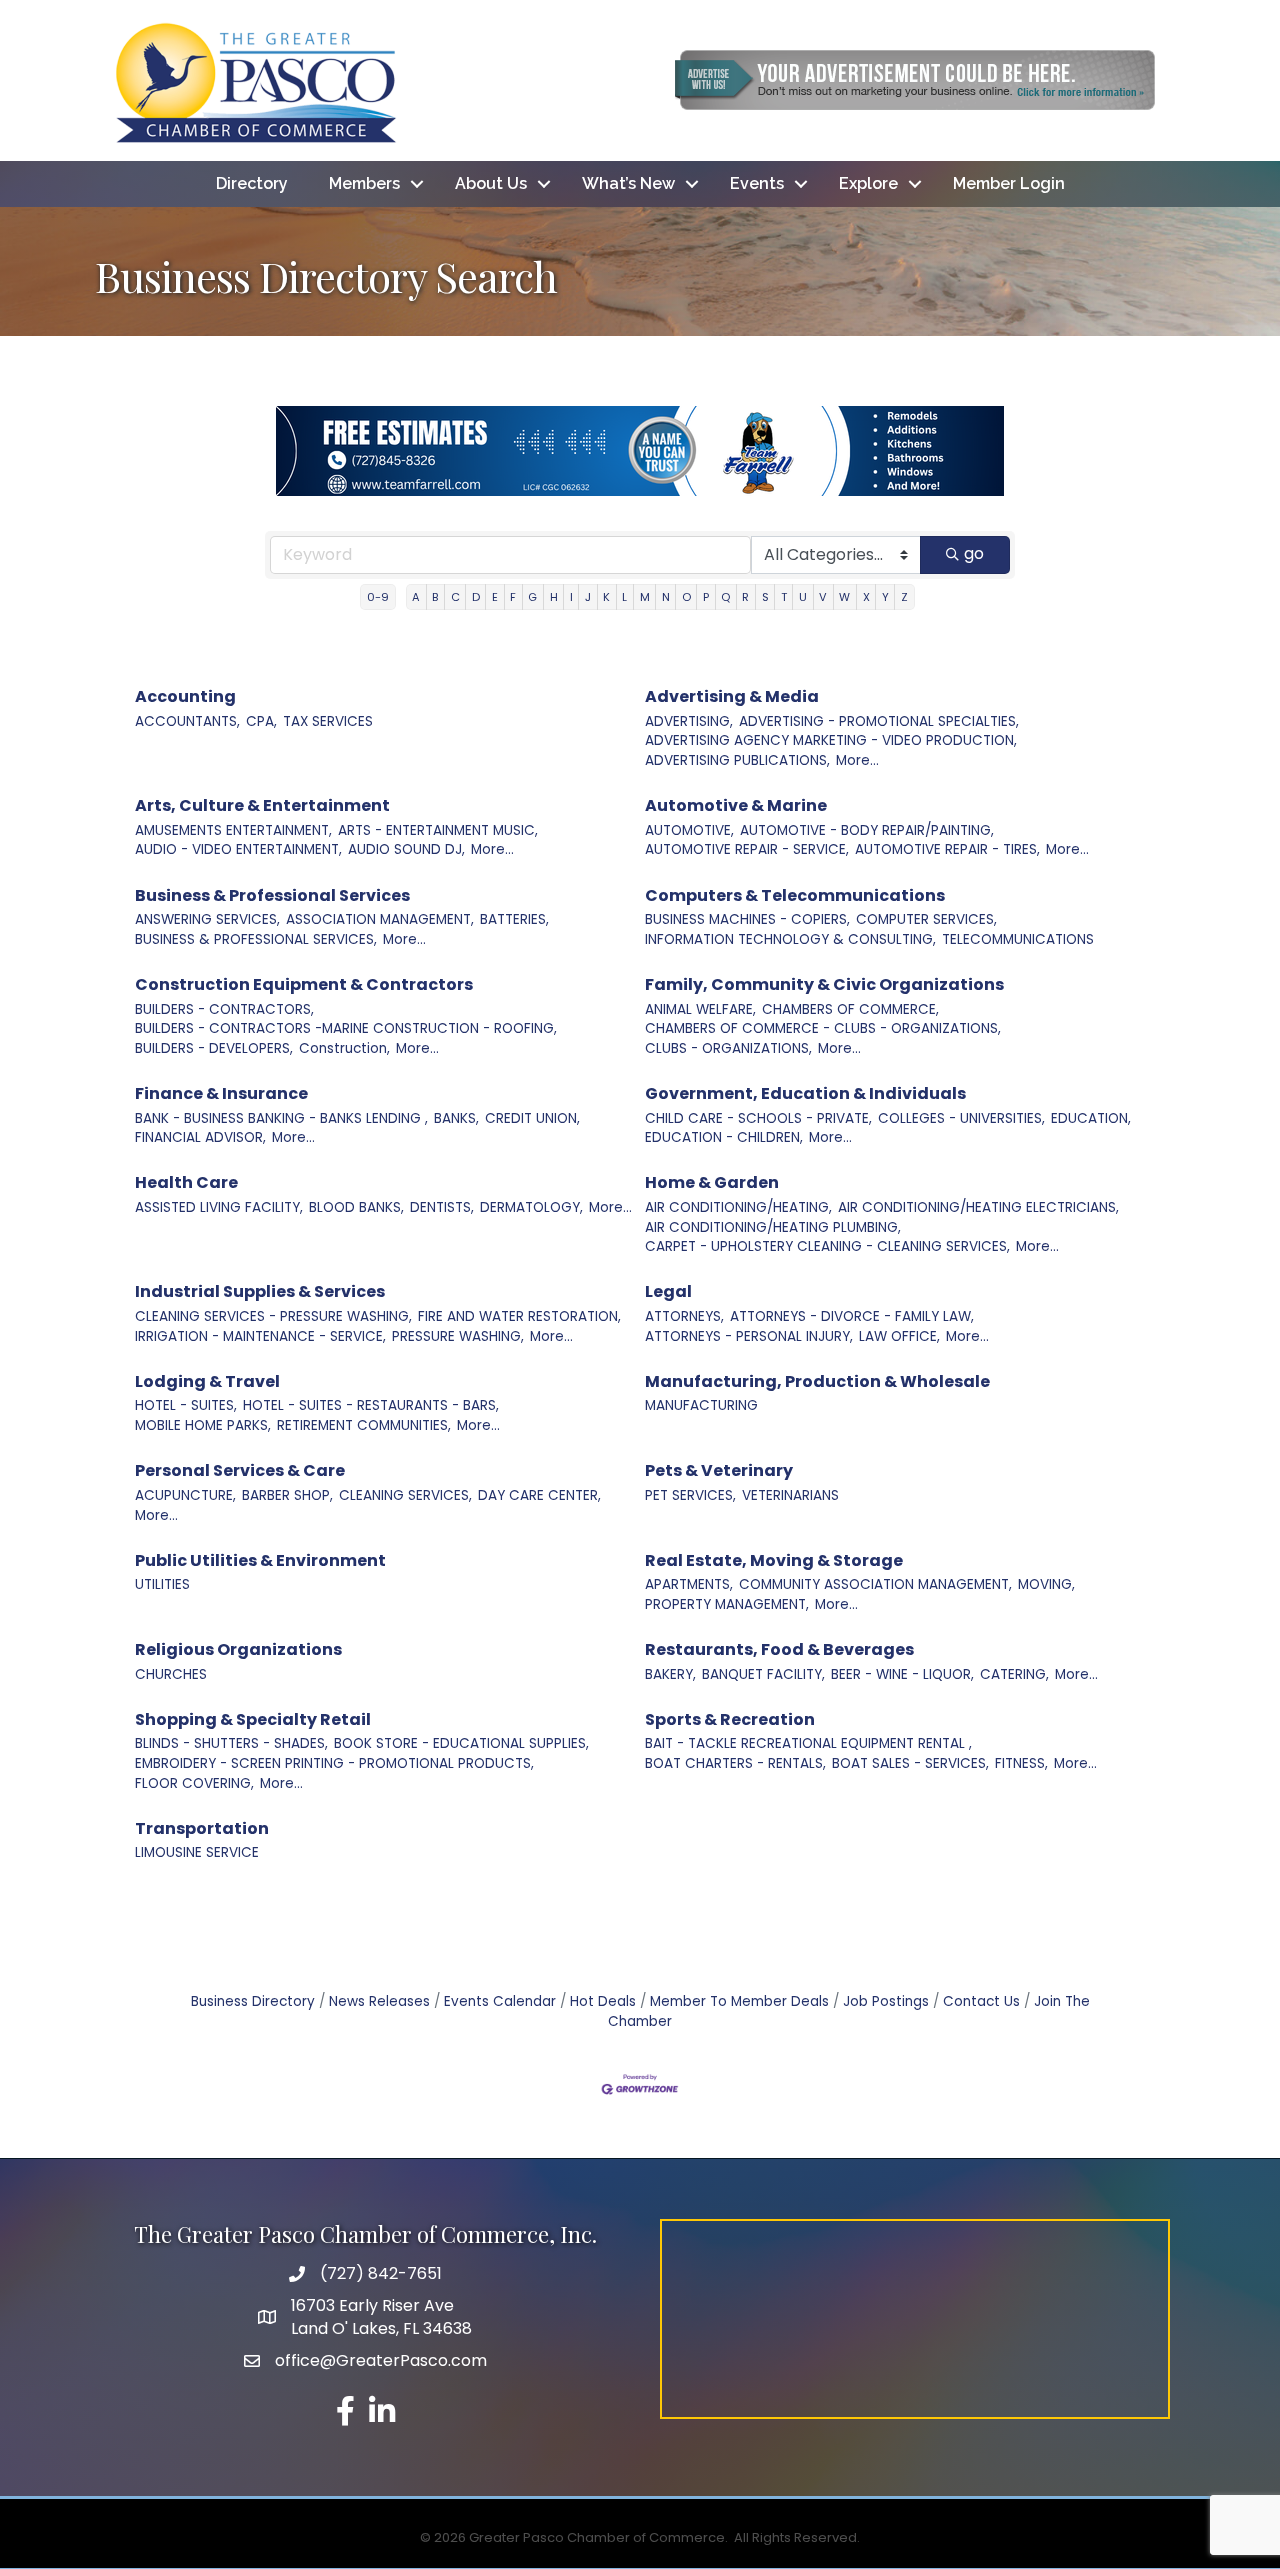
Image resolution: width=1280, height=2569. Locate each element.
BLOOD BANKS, (356, 1207)
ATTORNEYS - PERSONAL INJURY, (749, 1336)
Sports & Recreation (730, 1719)
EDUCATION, (1091, 1118)
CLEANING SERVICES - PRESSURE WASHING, (273, 1316)
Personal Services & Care (240, 1470)
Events (757, 183)
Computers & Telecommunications (795, 895)
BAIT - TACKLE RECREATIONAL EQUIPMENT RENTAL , (808, 1743)
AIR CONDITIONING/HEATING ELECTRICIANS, (978, 1207)
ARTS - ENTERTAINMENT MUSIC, (438, 830)
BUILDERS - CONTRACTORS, (224, 1009)
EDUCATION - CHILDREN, (724, 1137)
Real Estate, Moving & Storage (774, 1560)
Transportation (202, 1828)
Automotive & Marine (736, 805)
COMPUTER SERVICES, (926, 919)
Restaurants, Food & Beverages (779, 1649)
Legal (668, 1291)
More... (857, 760)
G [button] (532, 597)
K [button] (606, 597)
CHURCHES (171, 1674)
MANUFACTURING (701, 1405)
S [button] (765, 597)
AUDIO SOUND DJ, (406, 849)
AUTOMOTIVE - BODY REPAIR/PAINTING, (867, 830)
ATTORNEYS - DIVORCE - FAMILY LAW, (852, 1316)
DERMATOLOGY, (531, 1207)
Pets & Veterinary (719, 1470)
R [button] (745, 597)
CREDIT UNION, (532, 1118)
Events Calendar (500, 2001)
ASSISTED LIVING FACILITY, (219, 1207)
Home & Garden (712, 1182)
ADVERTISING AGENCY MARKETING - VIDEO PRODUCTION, (831, 740)
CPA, (261, 721)
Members (364, 183)
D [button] (476, 597)
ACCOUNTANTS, (187, 721)
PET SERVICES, (690, 1495)
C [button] (455, 597)
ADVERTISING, (689, 721)
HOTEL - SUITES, (186, 1405)
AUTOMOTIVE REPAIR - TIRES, (947, 849)
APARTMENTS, (689, 1584)
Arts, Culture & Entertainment (262, 805)
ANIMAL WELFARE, (700, 1009)
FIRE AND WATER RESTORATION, (519, 1316)
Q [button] (725, 597)
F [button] (513, 597)
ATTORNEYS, (684, 1316)
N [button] (666, 597)
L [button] (624, 597)
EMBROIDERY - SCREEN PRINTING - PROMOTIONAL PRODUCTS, (334, 1763)
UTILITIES (162, 1584)
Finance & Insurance (221, 1093)
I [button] (571, 597)
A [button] (416, 597)
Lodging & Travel (207, 1381)
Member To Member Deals (739, 2001)
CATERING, (1014, 1674)
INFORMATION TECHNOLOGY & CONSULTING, (790, 939)
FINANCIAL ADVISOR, (200, 1137)
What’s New (628, 183)
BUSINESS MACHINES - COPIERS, (747, 919)
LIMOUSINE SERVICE (197, 1852)
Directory (252, 183)
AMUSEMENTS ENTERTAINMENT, (233, 830)
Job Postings (886, 2001)
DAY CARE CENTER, (539, 1495)
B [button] (435, 597)
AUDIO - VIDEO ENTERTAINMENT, (238, 849)
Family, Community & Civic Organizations (824, 984)
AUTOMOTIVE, (689, 830)
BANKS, (456, 1118)
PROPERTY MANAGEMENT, (727, 1604)
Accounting (185, 696)
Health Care (186, 1182)
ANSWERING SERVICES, (207, 919)
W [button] (844, 597)
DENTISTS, (442, 1207)
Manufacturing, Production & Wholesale (817, 1381)
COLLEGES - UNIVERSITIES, (961, 1118)
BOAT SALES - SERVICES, (910, 1763)
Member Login (1009, 183)
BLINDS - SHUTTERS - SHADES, (231, 1743)
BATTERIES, (514, 919)
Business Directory (253, 2001)
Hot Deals (603, 2001)
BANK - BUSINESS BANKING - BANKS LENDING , (281, 1118)
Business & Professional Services (272, 895)
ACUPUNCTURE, (185, 1495)
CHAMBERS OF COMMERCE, (850, 1009)
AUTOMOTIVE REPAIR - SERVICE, (747, 849)
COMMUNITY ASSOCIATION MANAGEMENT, (875, 1584)
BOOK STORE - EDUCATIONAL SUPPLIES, (461, 1743)
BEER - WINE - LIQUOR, (902, 1674)
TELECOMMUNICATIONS (1018, 939)
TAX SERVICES (328, 721)
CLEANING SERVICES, (405, 1495)
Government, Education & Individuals (805, 1093)
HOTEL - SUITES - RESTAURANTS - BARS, (371, 1405)
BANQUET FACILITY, (763, 1674)
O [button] (686, 597)
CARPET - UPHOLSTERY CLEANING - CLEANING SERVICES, (827, 1246)
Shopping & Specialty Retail (253, 1719)
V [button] (823, 597)
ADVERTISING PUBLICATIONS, (737, 760)
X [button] (866, 597)
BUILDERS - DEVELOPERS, (214, 1048)
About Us (491, 183)
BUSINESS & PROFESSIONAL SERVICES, (256, 939)
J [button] (588, 597)
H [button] (554, 597)
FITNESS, (1021, 1763)
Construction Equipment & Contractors (304, 984)
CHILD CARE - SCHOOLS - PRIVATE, (758, 1118)
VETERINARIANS (790, 1495)
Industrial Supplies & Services (260, 1291)
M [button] (645, 597)
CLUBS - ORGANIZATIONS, (728, 1048)
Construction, (344, 1048)
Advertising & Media (732, 696)
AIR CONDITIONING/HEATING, (738, 1207)
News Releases (379, 2001)
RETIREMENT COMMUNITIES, (364, 1425)
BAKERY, (670, 1674)
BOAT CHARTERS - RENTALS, (735, 1763)
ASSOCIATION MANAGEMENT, (380, 919)
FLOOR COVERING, (194, 1783)
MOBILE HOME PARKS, (203, 1425)
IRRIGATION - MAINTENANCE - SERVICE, (260, 1336)
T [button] (784, 597)
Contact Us (981, 2001)
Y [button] (885, 597)
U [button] (803, 597)
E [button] (495, 597)
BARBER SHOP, (287, 1495)
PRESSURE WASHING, (458, 1336)
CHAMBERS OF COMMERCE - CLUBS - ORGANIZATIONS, (823, 1028)
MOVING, (1046, 1584)
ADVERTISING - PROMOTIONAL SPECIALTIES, (879, 721)
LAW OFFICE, (899, 1336)
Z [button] (904, 597)
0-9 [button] (378, 597)
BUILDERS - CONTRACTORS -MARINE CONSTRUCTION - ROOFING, (346, 1028)
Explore (868, 183)
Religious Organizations (238, 1649)
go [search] (974, 553)
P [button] (706, 597)
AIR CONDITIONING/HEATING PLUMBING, (773, 1227)
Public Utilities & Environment (260, 1560)
